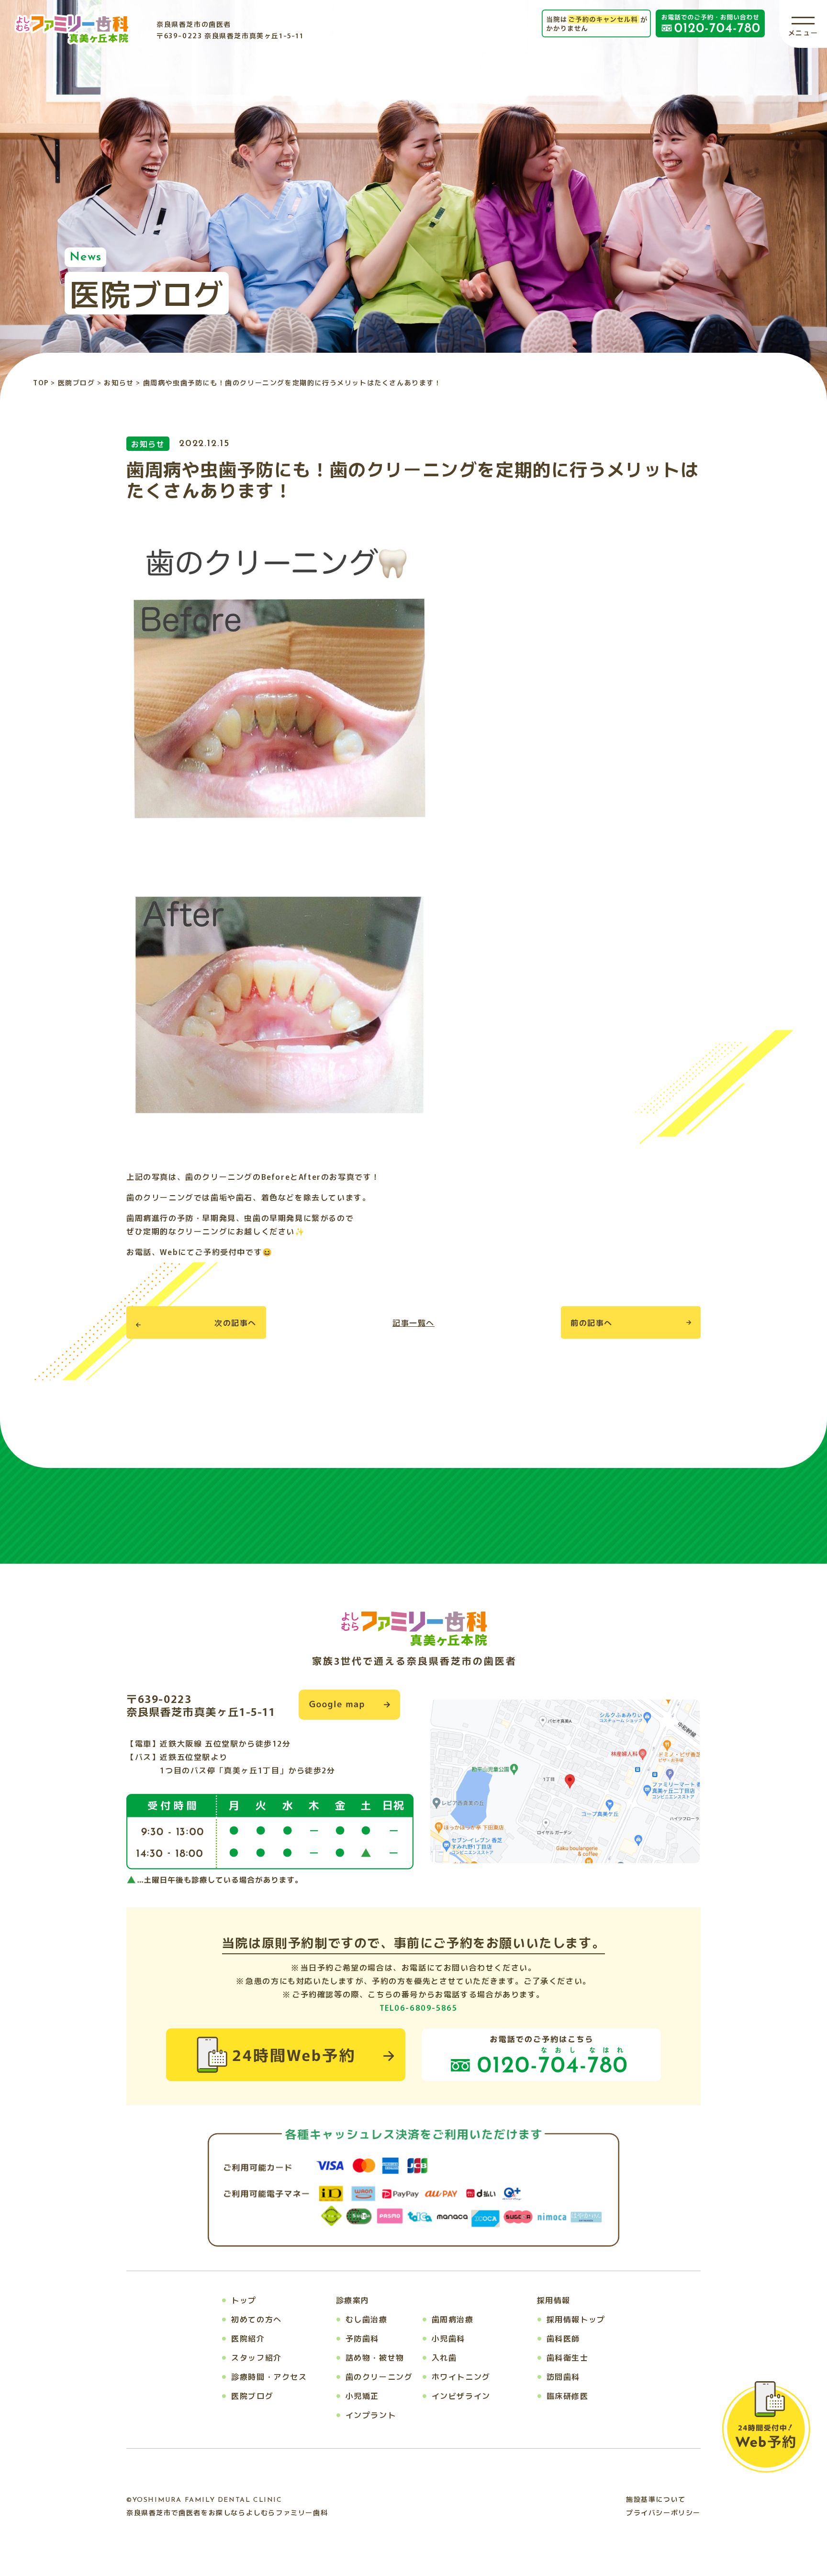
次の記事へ (235, 1322)
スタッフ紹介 (257, 2357)
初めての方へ (257, 2319)
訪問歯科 (563, 2376)
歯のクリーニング (379, 2376)
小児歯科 (448, 2338)
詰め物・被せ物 (375, 2357)
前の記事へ (592, 1322)
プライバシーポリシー (663, 2512)
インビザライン (461, 2396)
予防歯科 (362, 2338)
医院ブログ (252, 2396)
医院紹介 (248, 2338)
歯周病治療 (453, 2319)
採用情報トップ (576, 2319)
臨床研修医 (568, 2396)
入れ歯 (444, 2357)
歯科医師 (563, 2338)
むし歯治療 (367, 2319)
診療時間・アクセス (269, 2376)
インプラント (371, 2415)
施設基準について (656, 2499)
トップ (244, 2300)
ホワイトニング (461, 2376)
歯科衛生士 (568, 2357)
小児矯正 (362, 2396)
